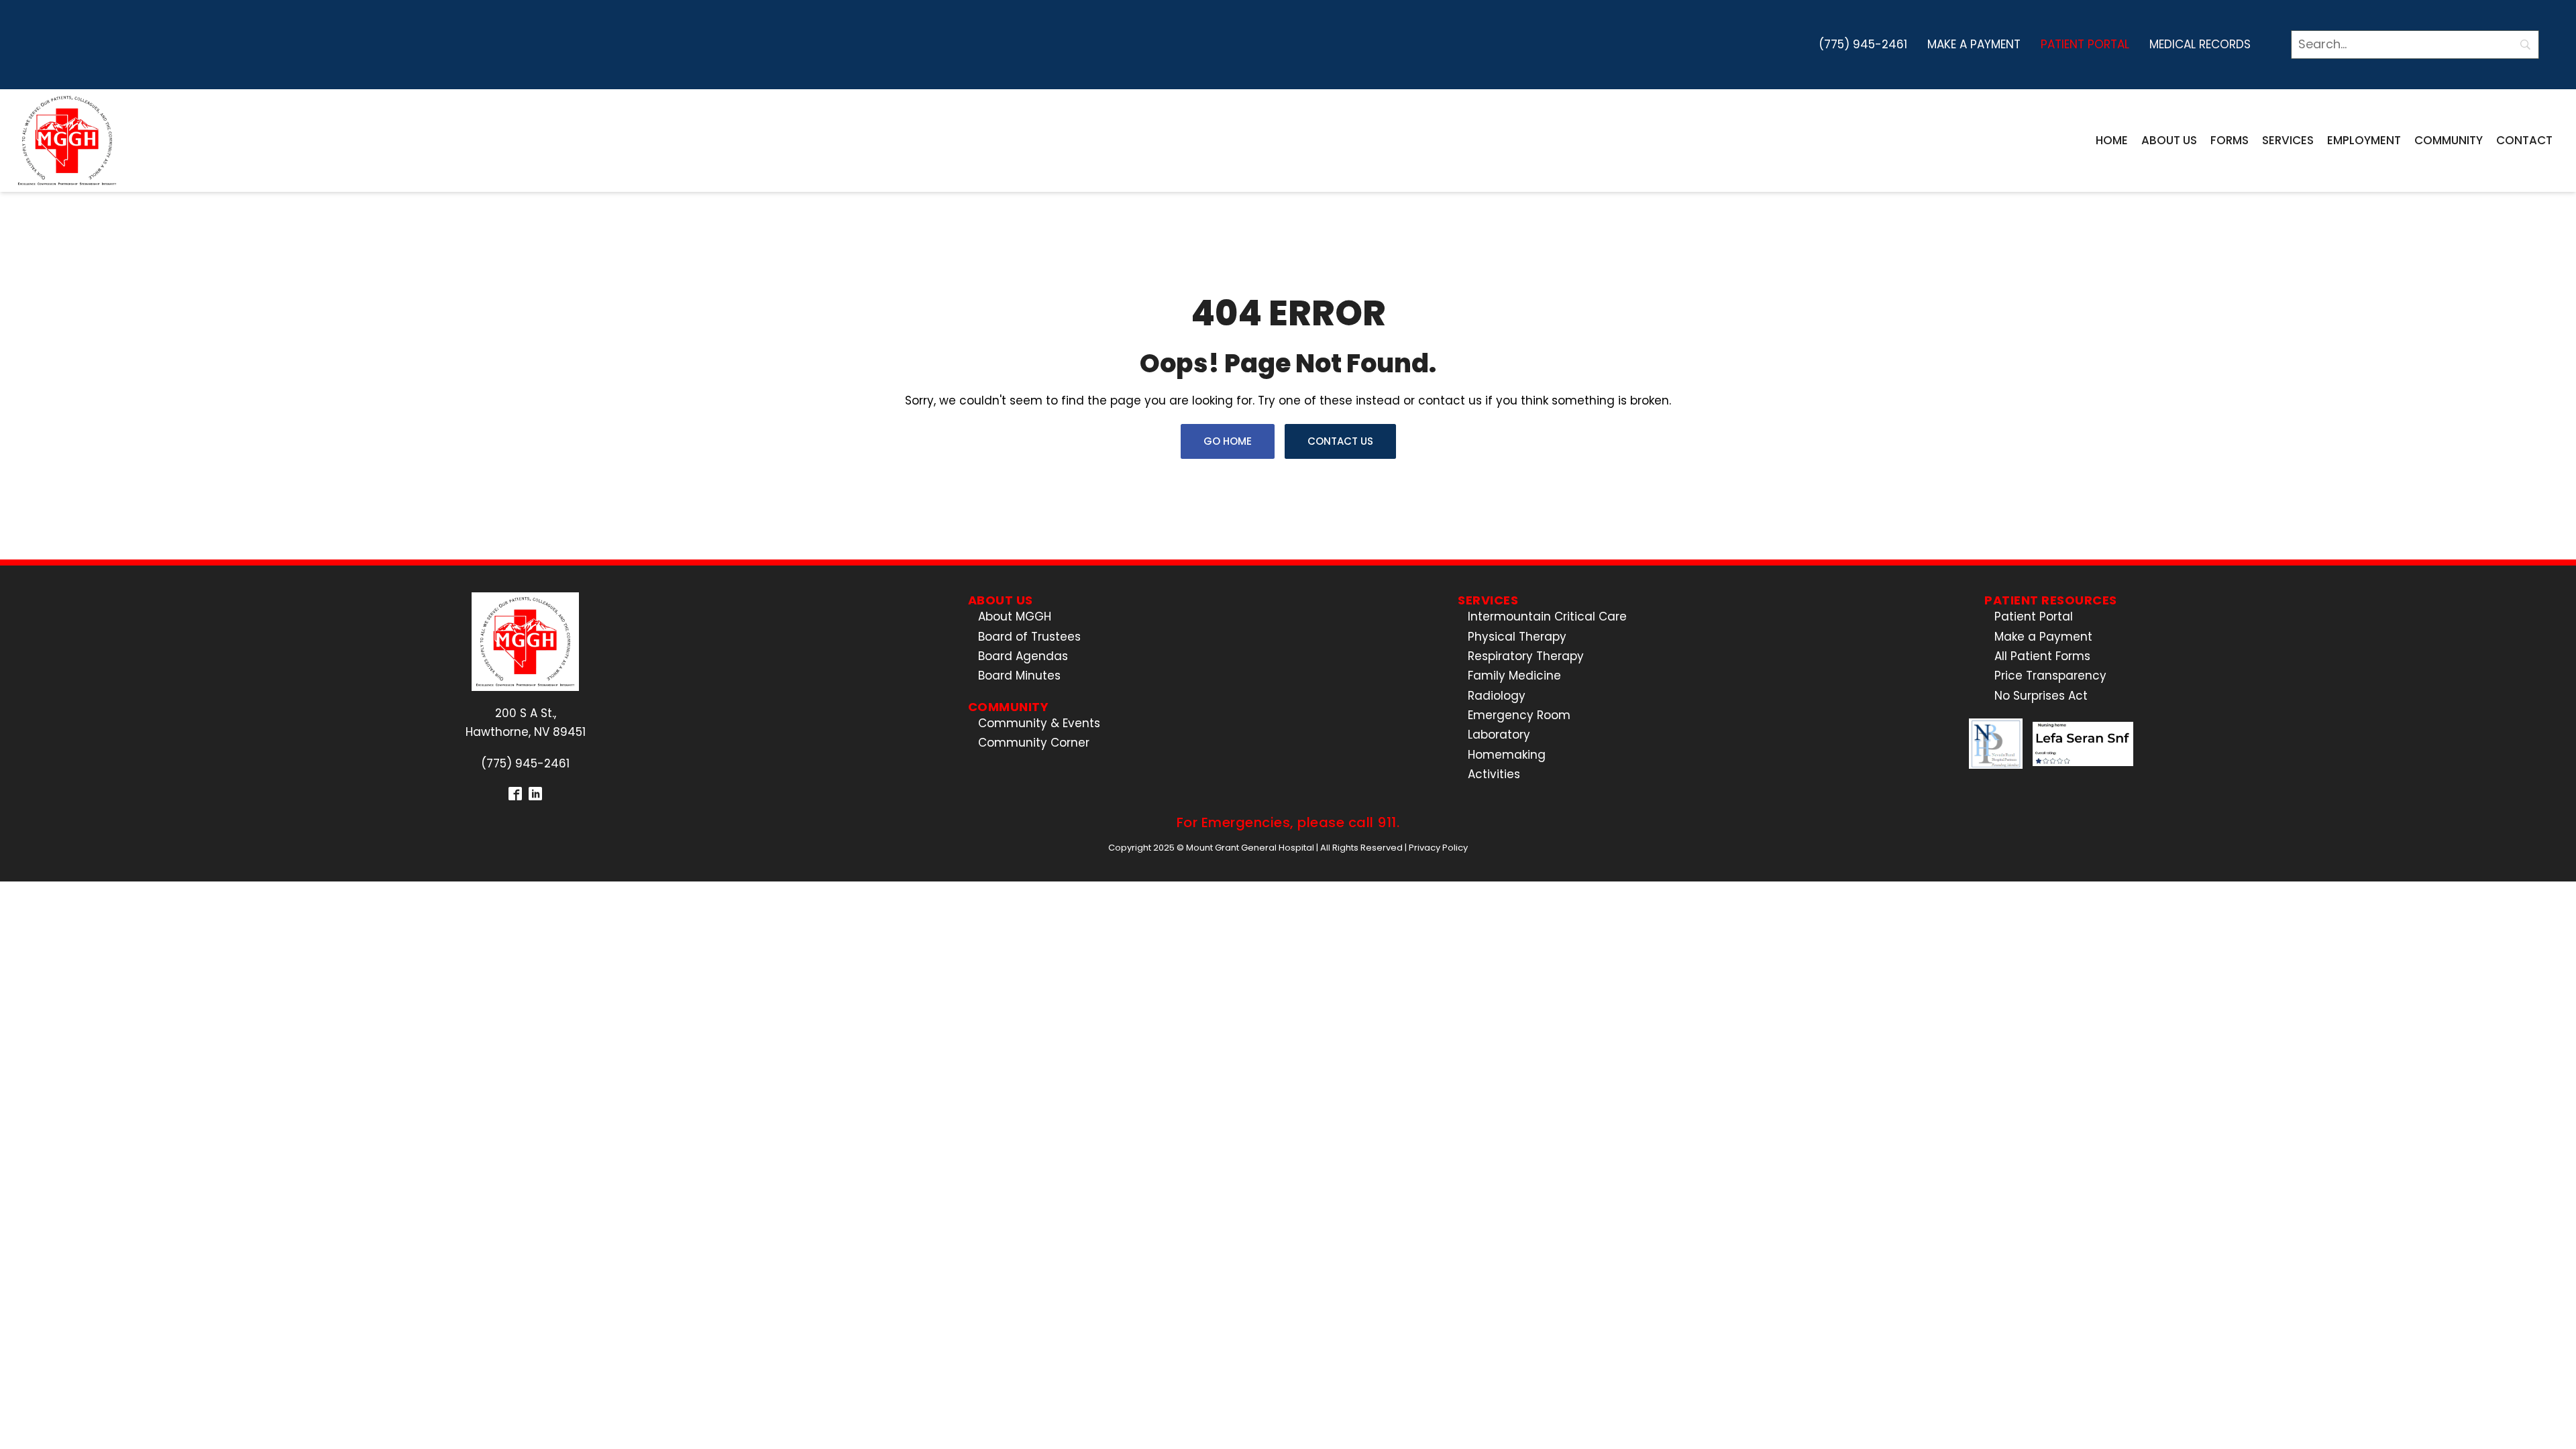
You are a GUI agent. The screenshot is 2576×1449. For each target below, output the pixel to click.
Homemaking (1507, 755)
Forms (2230, 140)
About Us (2169, 140)
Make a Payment (1974, 44)
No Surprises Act (2041, 696)
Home (2112, 140)
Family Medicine (1514, 676)
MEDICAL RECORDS (2200, 44)
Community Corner (1034, 743)
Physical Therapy (1517, 637)
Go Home (1228, 441)
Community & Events (1039, 723)
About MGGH (1015, 616)
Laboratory (1499, 735)
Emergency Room (1519, 715)
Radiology (1497, 696)
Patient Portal (2085, 44)
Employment (2364, 140)
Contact (2524, 140)
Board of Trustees (1029, 637)
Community (2449, 140)
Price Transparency (2050, 676)
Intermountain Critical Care (1547, 616)
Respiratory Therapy (1526, 656)
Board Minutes (1019, 676)
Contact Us (1340, 441)
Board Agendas (1023, 656)
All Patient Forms (2042, 656)
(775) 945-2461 (1863, 44)
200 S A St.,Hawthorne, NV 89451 (526, 722)
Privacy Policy (1438, 848)
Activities (1494, 774)
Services (2288, 140)
